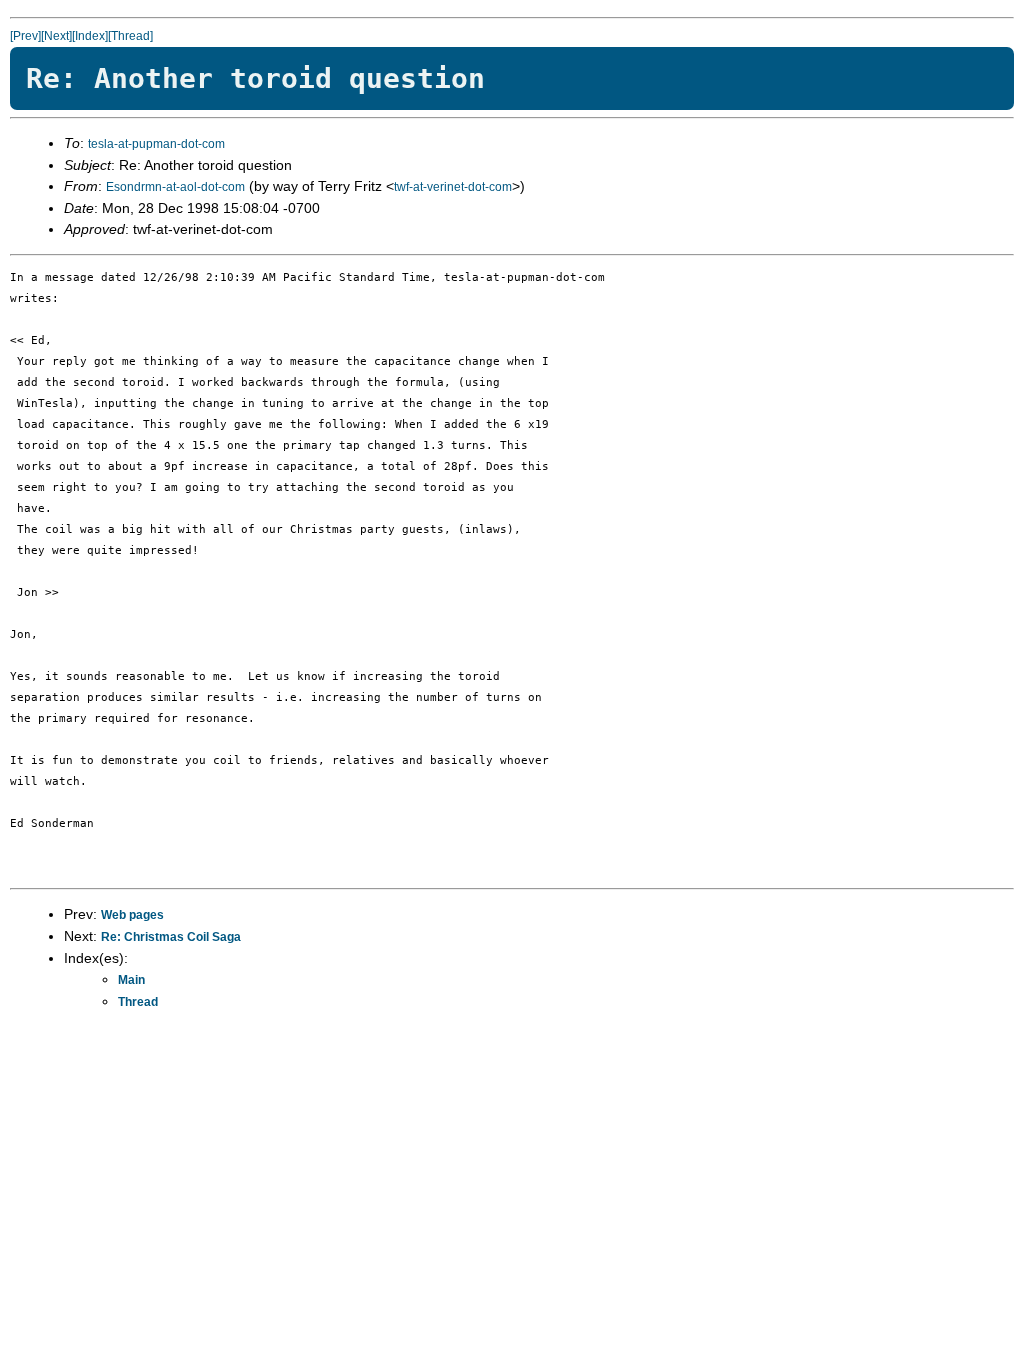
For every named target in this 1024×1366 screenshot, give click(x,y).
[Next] (56, 36)
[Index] (90, 36)
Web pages (132, 915)
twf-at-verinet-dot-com (453, 187)
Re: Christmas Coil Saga (171, 937)
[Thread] (130, 36)
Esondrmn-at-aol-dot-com (175, 187)
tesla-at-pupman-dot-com (156, 144)
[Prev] (25, 36)
